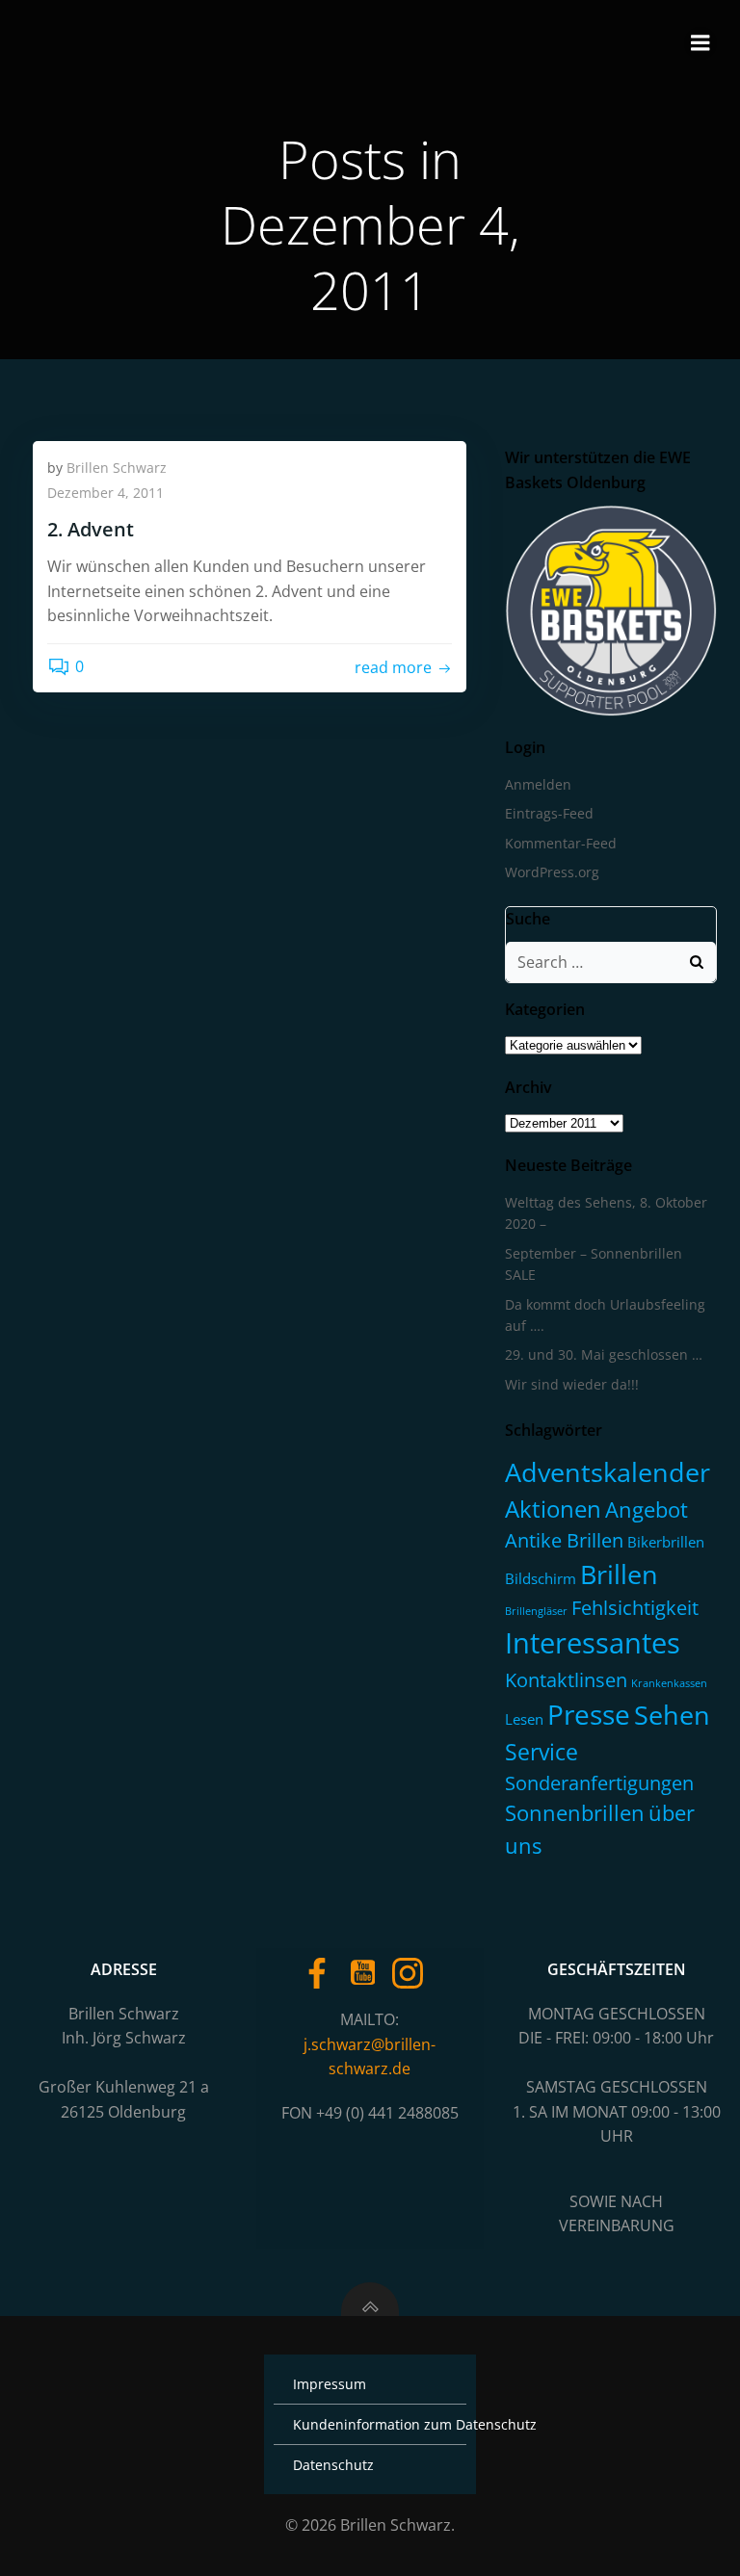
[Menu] (700, 43)
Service (542, 1752)
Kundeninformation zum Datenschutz (370, 2424)
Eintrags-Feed (549, 813)
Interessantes (593, 1643)
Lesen (524, 1719)
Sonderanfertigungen (599, 1783)
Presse (589, 1714)
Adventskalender (608, 1472)
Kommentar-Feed (561, 843)
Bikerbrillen (666, 1542)
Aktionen (553, 1509)
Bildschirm (541, 1578)
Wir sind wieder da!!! (572, 1384)
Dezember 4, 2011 (106, 493)
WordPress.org (552, 872)
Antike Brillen (564, 1540)
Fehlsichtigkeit (635, 1608)
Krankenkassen (669, 1683)
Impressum (330, 2384)
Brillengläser (536, 1611)
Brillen (619, 1574)
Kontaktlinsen (566, 1679)
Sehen (672, 1715)
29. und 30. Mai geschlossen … (604, 1354)
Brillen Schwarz (117, 468)
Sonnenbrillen (575, 1813)
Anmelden (538, 784)
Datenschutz (333, 2465)
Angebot (647, 1509)
